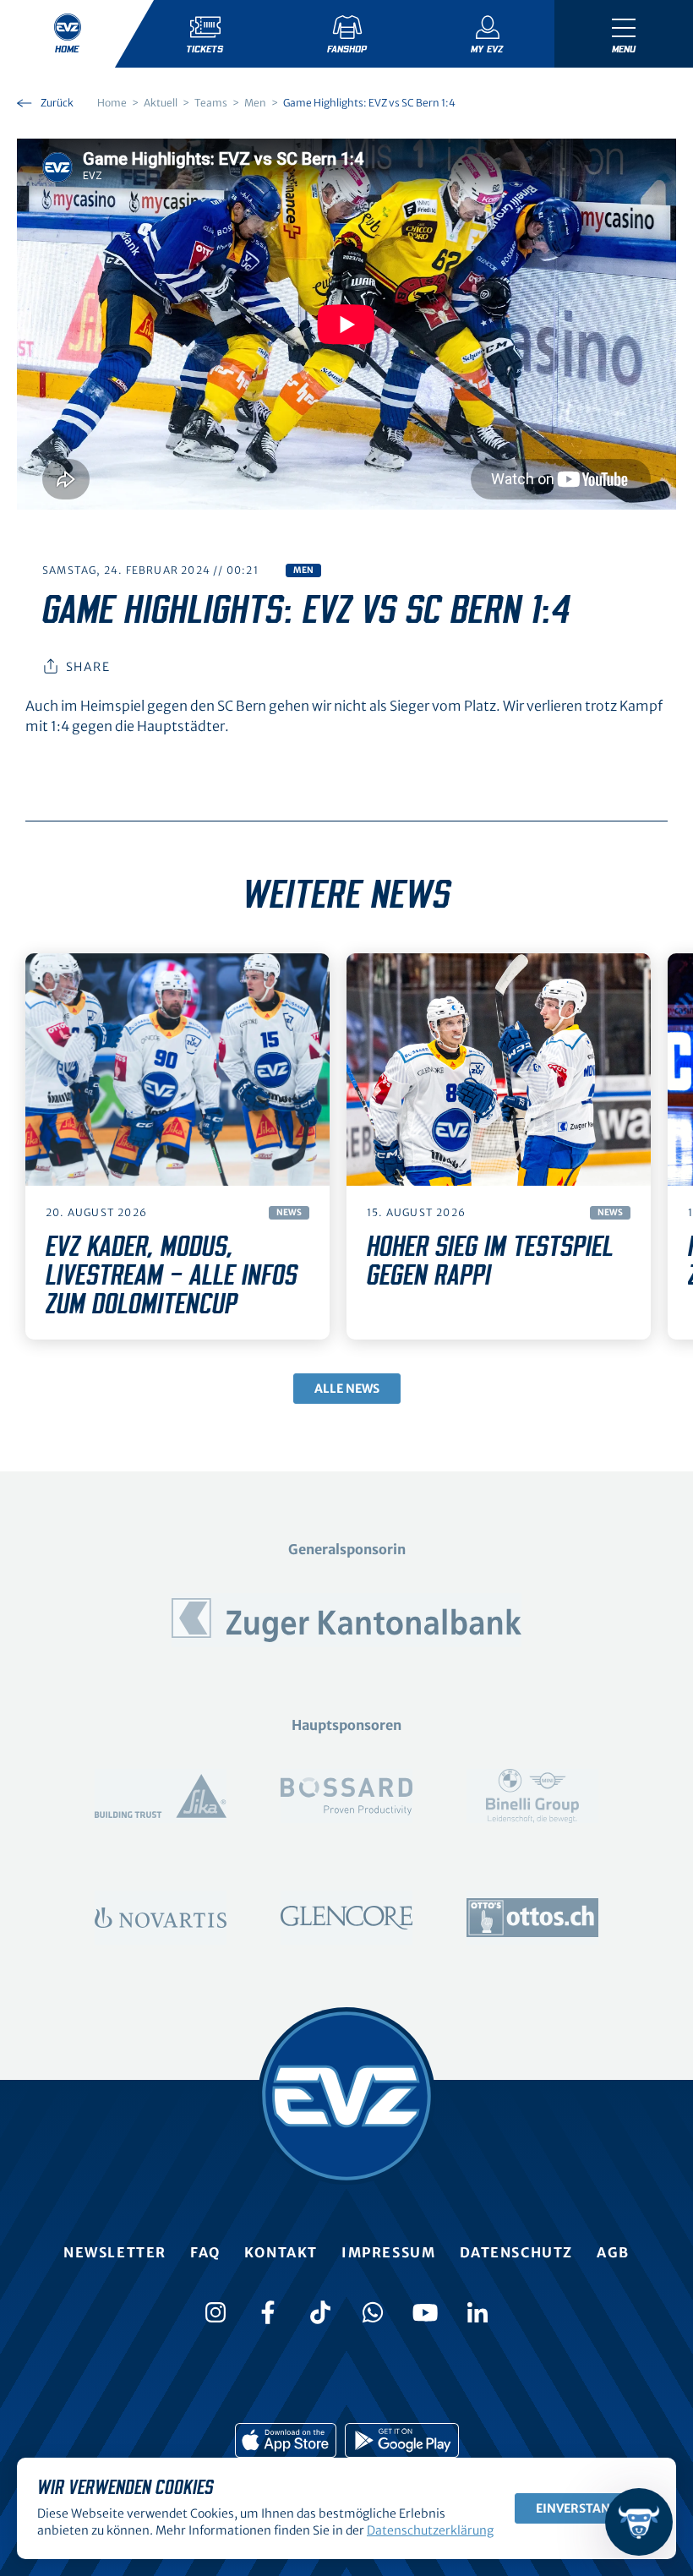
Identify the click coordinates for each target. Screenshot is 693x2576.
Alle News (347, 1389)
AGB (613, 2252)
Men (303, 570)
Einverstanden (585, 2508)
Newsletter (115, 2252)
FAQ (205, 2252)
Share (88, 667)
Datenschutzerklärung (430, 2530)
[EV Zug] (346, 2096)
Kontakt (281, 2252)
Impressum (388, 2252)
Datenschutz (517, 2252)
